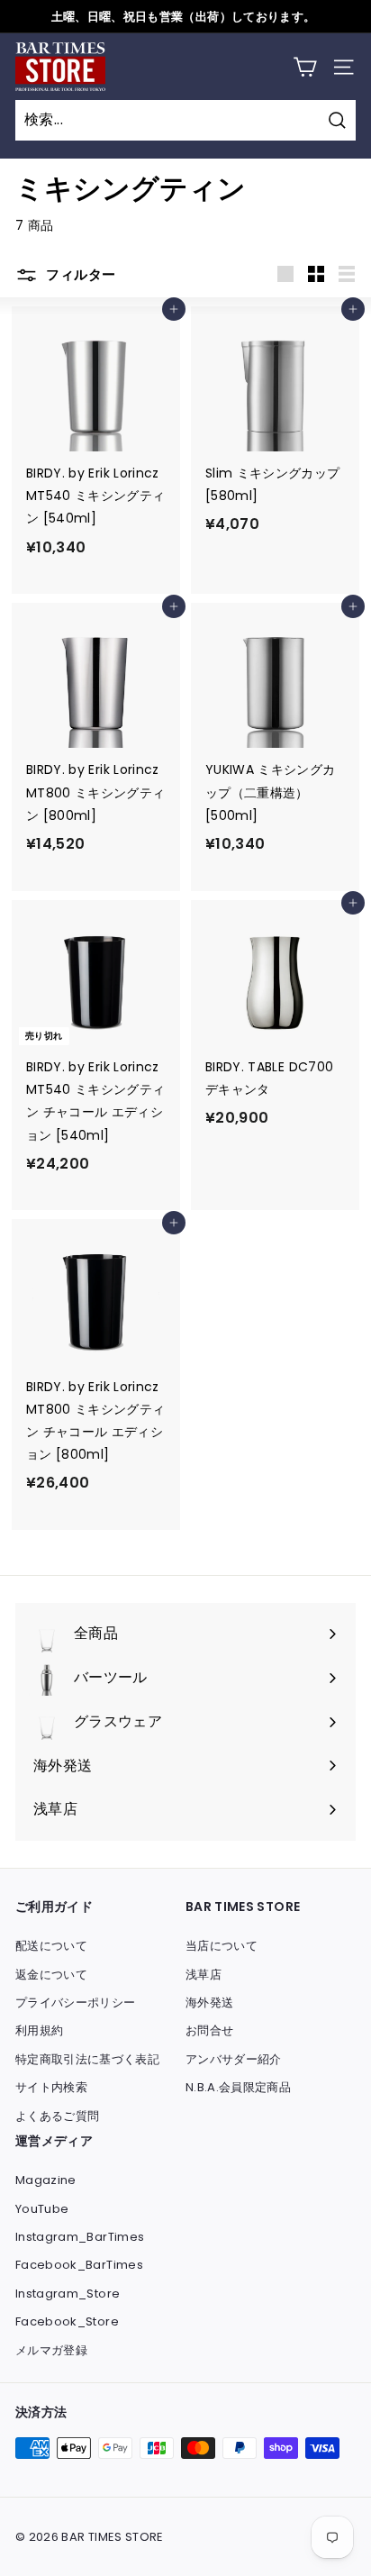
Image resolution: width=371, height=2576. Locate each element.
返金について (51, 1975)
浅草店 (204, 1975)
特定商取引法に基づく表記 (87, 2059)
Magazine (46, 2180)
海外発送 (209, 2003)
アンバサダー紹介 (234, 2059)
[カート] (305, 67)
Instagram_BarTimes (80, 2237)
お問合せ (209, 2030)
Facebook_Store (67, 2321)
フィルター (79, 274)
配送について (51, 1946)
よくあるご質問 (57, 2116)
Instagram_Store (68, 2294)
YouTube (42, 2209)
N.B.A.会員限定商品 (238, 2087)
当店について (222, 1946)
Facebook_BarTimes (79, 2265)
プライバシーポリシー (76, 2003)
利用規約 (39, 2030)
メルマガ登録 (51, 2350)
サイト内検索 (51, 2087)
